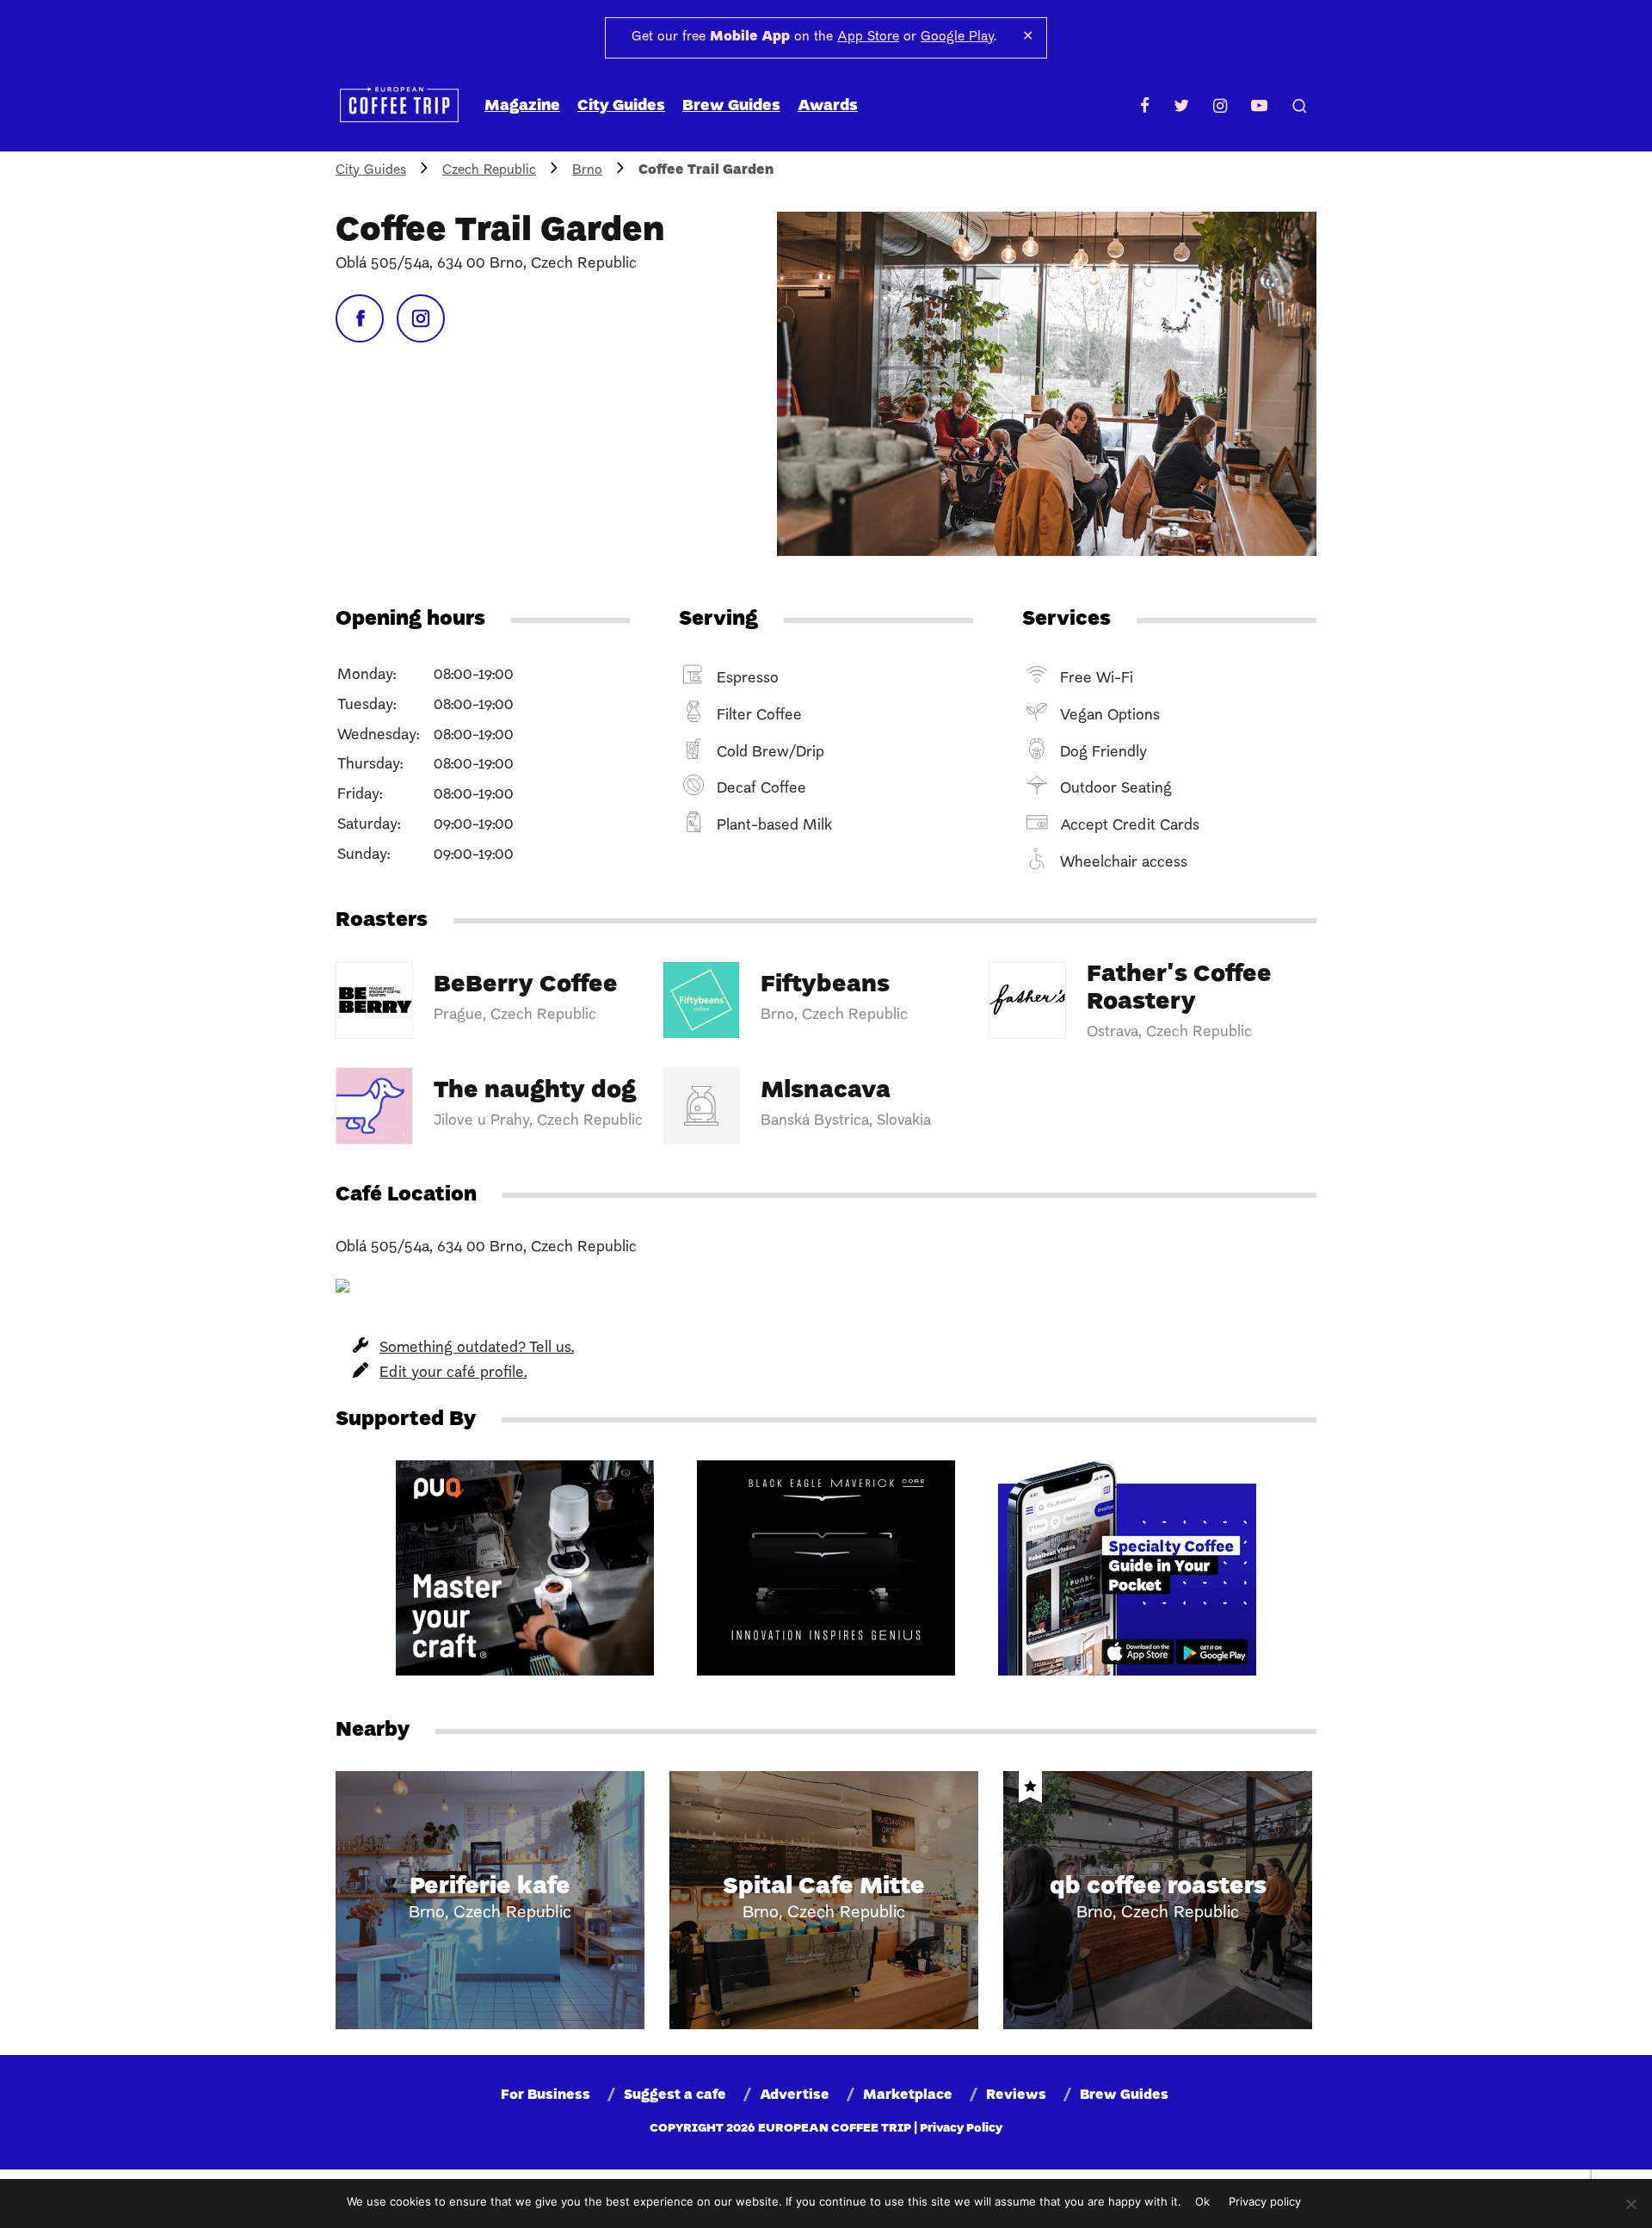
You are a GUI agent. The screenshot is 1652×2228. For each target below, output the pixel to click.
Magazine (522, 106)
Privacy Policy (961, 2129)
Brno (587, 170)
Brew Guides (731, 106)
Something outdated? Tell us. (477, 1348)
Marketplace (908, 2095)
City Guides (621, 106)
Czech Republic (489, 170)
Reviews (1016, 2095)
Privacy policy (1265, 2201)
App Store (868, 37)
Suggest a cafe (675, 2095)
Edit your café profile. (453, 1373)
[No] (1630, 2204)
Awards (828, 106)
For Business (546, 2095)
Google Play (957, 37)
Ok (1202, 2201)
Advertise (795, 2095)
